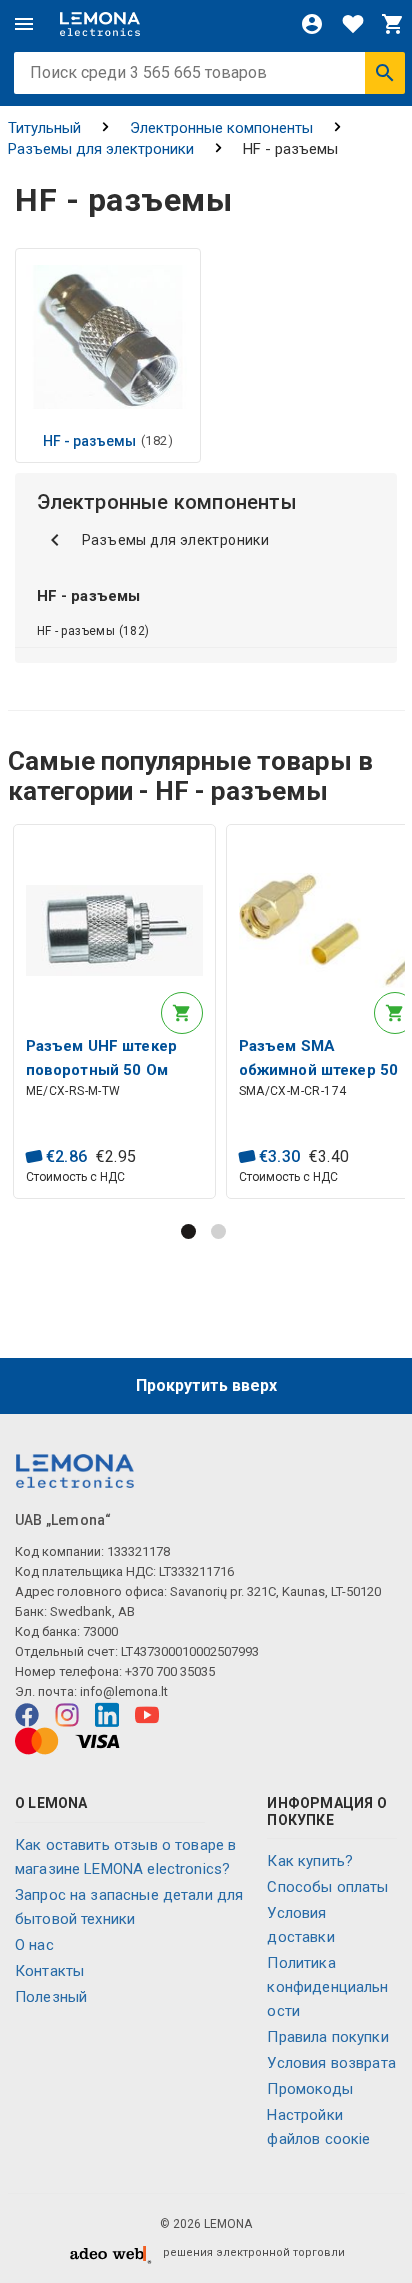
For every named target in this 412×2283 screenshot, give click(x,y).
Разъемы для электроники (101, 149)
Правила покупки (327, 2037)
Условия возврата (331, 2063)
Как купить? (310, 1861)
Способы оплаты (327, 1887)
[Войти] (312, 24)
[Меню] (24, 24)
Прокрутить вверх (206, 1385)
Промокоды (309, 2089)
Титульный (44, 128)
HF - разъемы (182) (93, 631)
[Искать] (385, 73)
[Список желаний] (353, 24)
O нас (34, 1945)
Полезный (51, 1997)
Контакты (49, 1971)
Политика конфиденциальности (327, 1987)
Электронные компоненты (221, 128)
